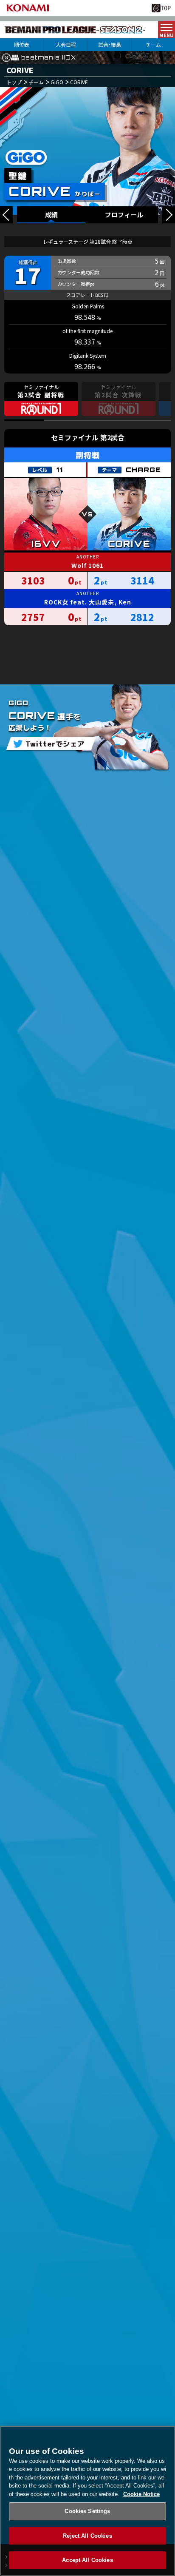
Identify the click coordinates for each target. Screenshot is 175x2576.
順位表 (22, 44)
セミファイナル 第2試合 (88, 437)
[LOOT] (6, 215)
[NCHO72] (169, 215)
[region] (87, 2501)
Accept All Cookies (87, 2560)
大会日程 (66, 44)
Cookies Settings (87, 2511)
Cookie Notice (141, 2494)
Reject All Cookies (87, 2536)
